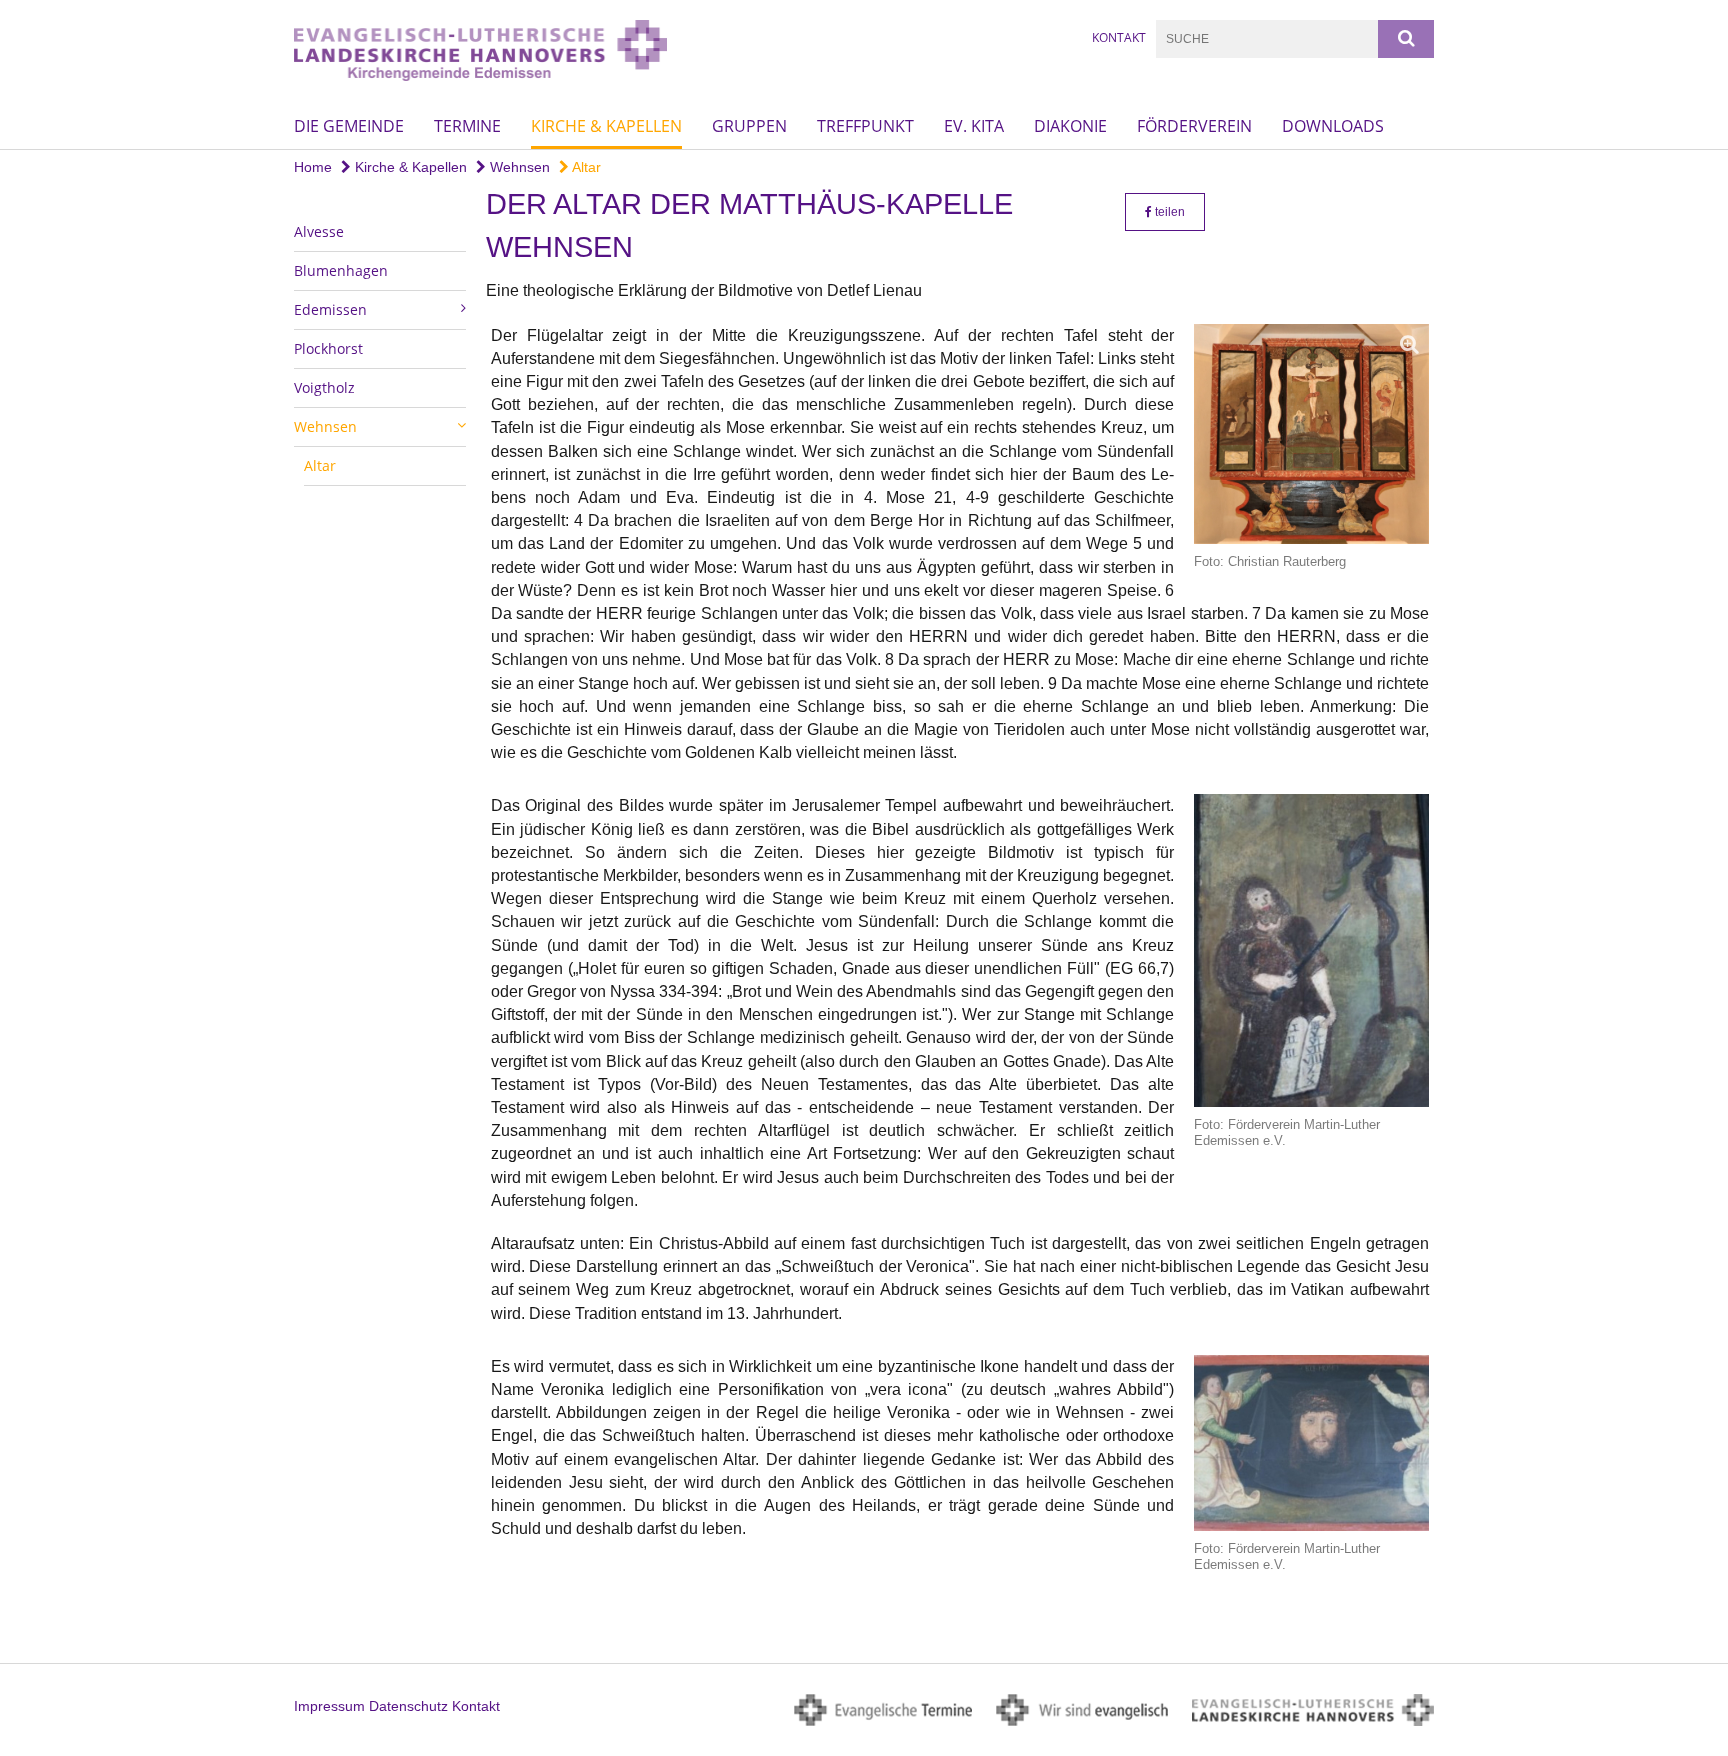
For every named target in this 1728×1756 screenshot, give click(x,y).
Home (313, 167)
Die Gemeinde (349, 126)
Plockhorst (328, 348)
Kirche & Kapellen (606, 126)
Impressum (329, 1706)
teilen (1168, 212)
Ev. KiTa (974, 126)
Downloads (1333, 126)
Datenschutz (408, 1706)
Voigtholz (324, 387)
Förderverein (1194, 126)
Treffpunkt (865, 126)
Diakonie (1070, 126)
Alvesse (319, 231)
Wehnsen (518, 167)
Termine (467, 126)
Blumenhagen (341, 270)
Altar (585, 167)
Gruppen (749, 126)
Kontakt (1119, 37)
